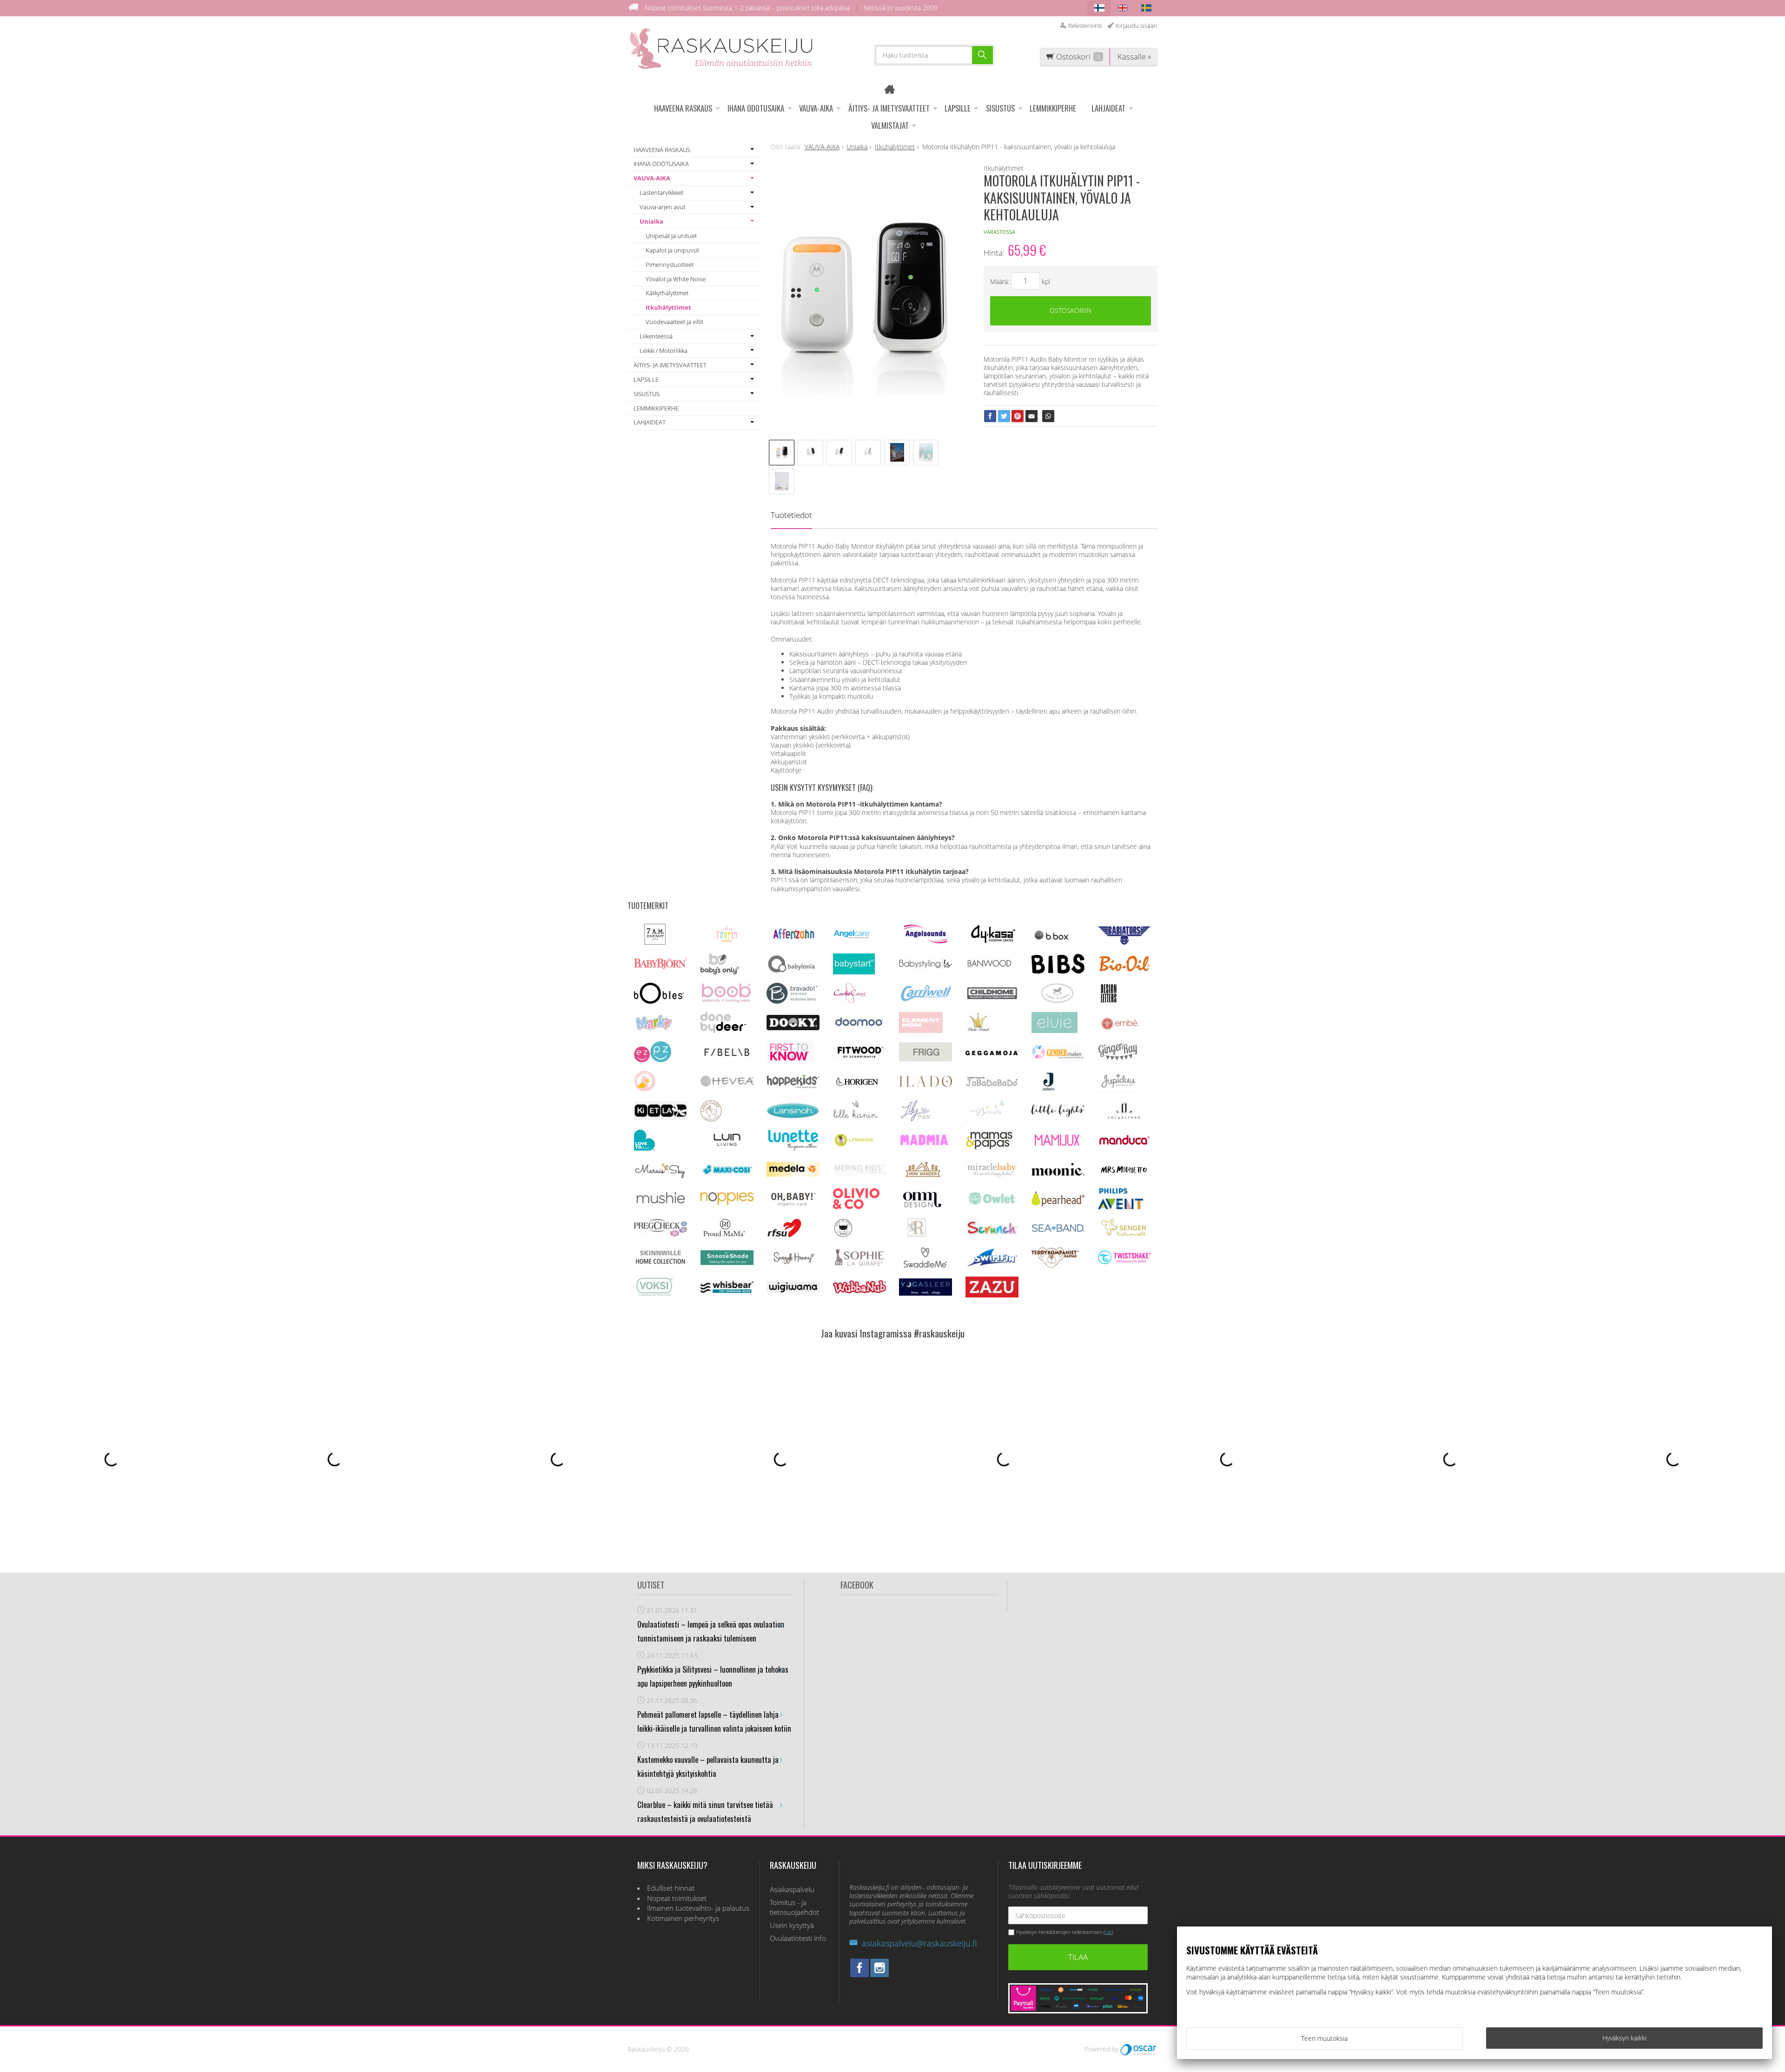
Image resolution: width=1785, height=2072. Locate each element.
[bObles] (659, 1001)
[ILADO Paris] (926, 1084)
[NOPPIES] (727, 1202)
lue (1108, 1932)
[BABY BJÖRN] (661, 966)
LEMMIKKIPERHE (1053, 108)
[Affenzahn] (793, 942)
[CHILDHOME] (992, 998)
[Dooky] (793, 1028)
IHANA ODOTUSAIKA (756, 108)
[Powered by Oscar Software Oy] (1139, 2049)
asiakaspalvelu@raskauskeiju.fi (919, 1943)
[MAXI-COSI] (727, 1175)
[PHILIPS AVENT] (1121, 1207)
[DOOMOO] (859, 1028)
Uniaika (651, 221)
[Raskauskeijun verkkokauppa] (893, 90)
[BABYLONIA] (792, 972)
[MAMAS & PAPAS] (989, 1148)
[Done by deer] (723, 1030)
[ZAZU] (992, 1295)
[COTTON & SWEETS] (1057, 1001)
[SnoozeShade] (727, 1262)
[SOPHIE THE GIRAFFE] (859, 1264)
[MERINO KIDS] (859, 1173)
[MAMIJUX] (1058, 1145)
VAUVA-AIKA (816, 108)
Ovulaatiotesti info (798, 1938)
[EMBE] (1122, 1030)
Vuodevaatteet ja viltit (674, 322)
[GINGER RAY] (1118, 1060)
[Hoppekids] (793, 1086)
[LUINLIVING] (727, 1143)
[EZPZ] (653, 1060)
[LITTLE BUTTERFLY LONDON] (985, 1119)
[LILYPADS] (916, 1119)
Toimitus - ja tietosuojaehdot (794, 1908)
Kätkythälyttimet (667, 293)
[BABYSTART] (854, 972)
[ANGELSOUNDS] (926, 941)
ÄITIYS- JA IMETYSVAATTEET (889, 108)
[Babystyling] (926, 968)
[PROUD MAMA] (724, 1236)
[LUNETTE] (793, 1148)
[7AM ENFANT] (655, 942)
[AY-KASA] (992, 942)
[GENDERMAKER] (1058, 1056)
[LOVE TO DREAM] (645, 1148)
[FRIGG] (926, 1059)
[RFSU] (784, 1236)
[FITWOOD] (859, 1058)
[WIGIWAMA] (793, 1290)
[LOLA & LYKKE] (1124, 1117)
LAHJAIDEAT (1108, 108)
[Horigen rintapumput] (857, 1089)
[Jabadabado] (992, 1084)
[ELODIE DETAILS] (978, 1030)
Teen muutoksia (1324, 2038)
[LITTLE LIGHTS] (1058, 1115)
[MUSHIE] (661, 1206)
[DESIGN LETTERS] (1108, 1001)
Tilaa (1078, 1957)
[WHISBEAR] (727, 1291)
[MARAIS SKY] (661, 1177)
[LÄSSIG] (854, 1148)
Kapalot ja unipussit (672, 250)
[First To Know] (790, 1060)
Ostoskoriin (1071, 310)
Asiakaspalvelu (792, 1890)
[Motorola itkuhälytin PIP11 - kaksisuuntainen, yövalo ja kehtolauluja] (867, 301)
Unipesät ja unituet (671, 236)
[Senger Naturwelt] (1124, 1236)
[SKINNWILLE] (661, 1265)
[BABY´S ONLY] (720, 972)
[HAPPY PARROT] (645, 1089)
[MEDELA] (793, 1174)
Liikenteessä (656, 336)
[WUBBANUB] (859, 1291)
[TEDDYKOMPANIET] (1055, 1265)
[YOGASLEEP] (926, 1293)
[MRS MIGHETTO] (1124, 1177)
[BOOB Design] (726, 1001)
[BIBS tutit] (1058, 971)
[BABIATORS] (1124, 942)
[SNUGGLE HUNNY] (793, 1263)
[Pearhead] (1058, 1204)
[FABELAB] (727, 1056)
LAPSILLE (958, 108)
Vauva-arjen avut (662, 207)
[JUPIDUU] (1118, 1089)
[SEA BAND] (1058, 1230)
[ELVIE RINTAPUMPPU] (1054, 1030)
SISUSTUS (1000, 108)
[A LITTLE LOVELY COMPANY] (727, 941)
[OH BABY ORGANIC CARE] (792, 1207)
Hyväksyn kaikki (1624, 2038)
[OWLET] (992, 1205)
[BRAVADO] (792, 1001)
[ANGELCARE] (852, 942)
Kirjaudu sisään (1137, 26)
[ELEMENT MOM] (921, 1030)
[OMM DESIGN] (921, 1207)
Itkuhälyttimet (668, 307)
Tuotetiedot (791, 515)
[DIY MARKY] (654, 1030)
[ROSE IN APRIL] (843, 1236)
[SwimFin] (992, 1265)
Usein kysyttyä (792, 1925)
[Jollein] (1049, 1089)
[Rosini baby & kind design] (917, 1236)
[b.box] (1054, 942)
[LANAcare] (711, 1119)
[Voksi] (654, 1295)
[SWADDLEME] (926, 1265)
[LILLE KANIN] (855, 1119)
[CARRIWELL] (926, 999)
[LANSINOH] (793, 1117)
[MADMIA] (926, 1143)
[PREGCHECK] (661, 1234)
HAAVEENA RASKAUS (683, 108)
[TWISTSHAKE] (1124, 1262)
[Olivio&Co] (856, 1207)
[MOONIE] (1058, 1173)
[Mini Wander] (922, 1177)
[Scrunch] (992, 1235)
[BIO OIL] (1124, 970)
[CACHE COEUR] (850, 1001)
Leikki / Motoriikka (664, 351)
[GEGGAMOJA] (992, 1053)
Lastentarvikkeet (661, 192)
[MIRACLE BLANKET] (992, 1176)
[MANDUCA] (1124, 1143)
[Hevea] (727, 1084)
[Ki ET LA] (661, 1117)
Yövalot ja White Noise (676, 279)
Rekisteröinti (1085, 26)
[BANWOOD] (989, 972)
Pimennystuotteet (670, 265)
